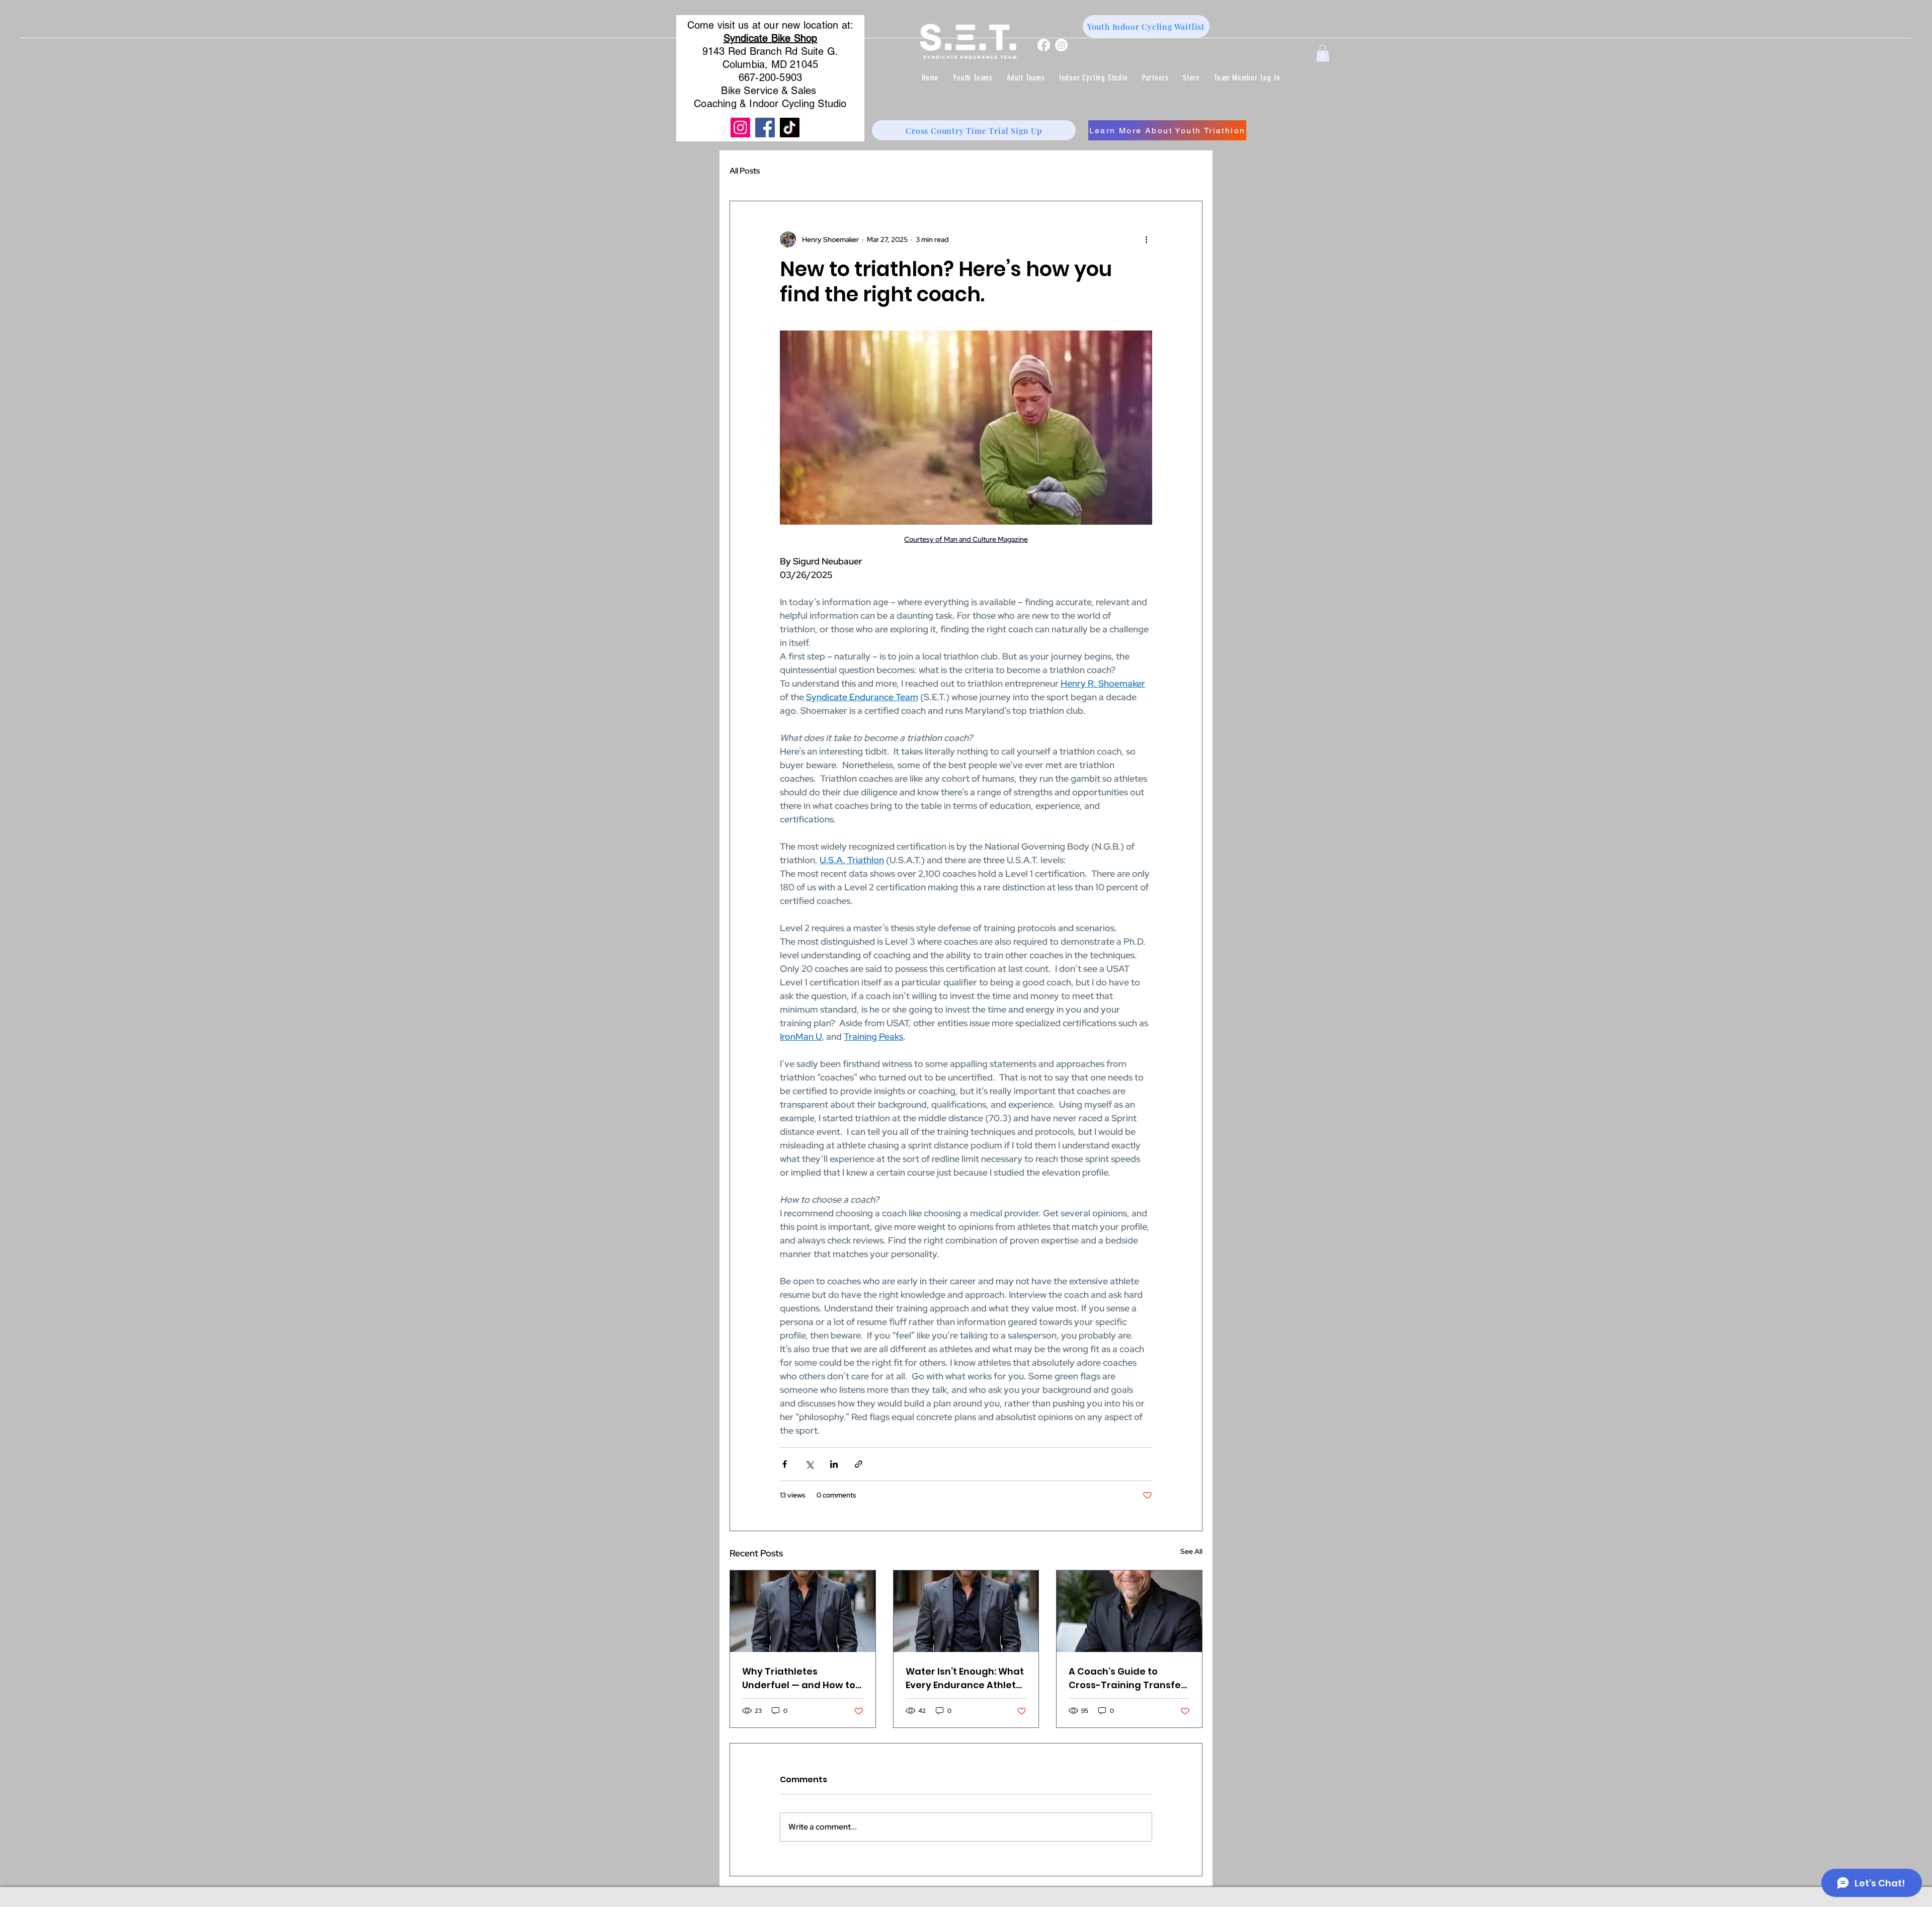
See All (1191, 1551)
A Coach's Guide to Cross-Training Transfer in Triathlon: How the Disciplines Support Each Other (1127, 1678)
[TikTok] (790, 128)
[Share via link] (859, 1464)
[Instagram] (1061, 45)
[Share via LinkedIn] (834, 1464)
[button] (973, 78)
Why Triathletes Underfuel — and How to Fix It (799, 1678)
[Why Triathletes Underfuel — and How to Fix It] (803, 1611)
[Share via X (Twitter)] (809, 1464)
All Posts (745, 171)
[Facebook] (1044, 45)
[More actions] (1146, 239)
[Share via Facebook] (785, 1464)
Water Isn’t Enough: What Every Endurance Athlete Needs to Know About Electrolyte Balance (965, 1678)
